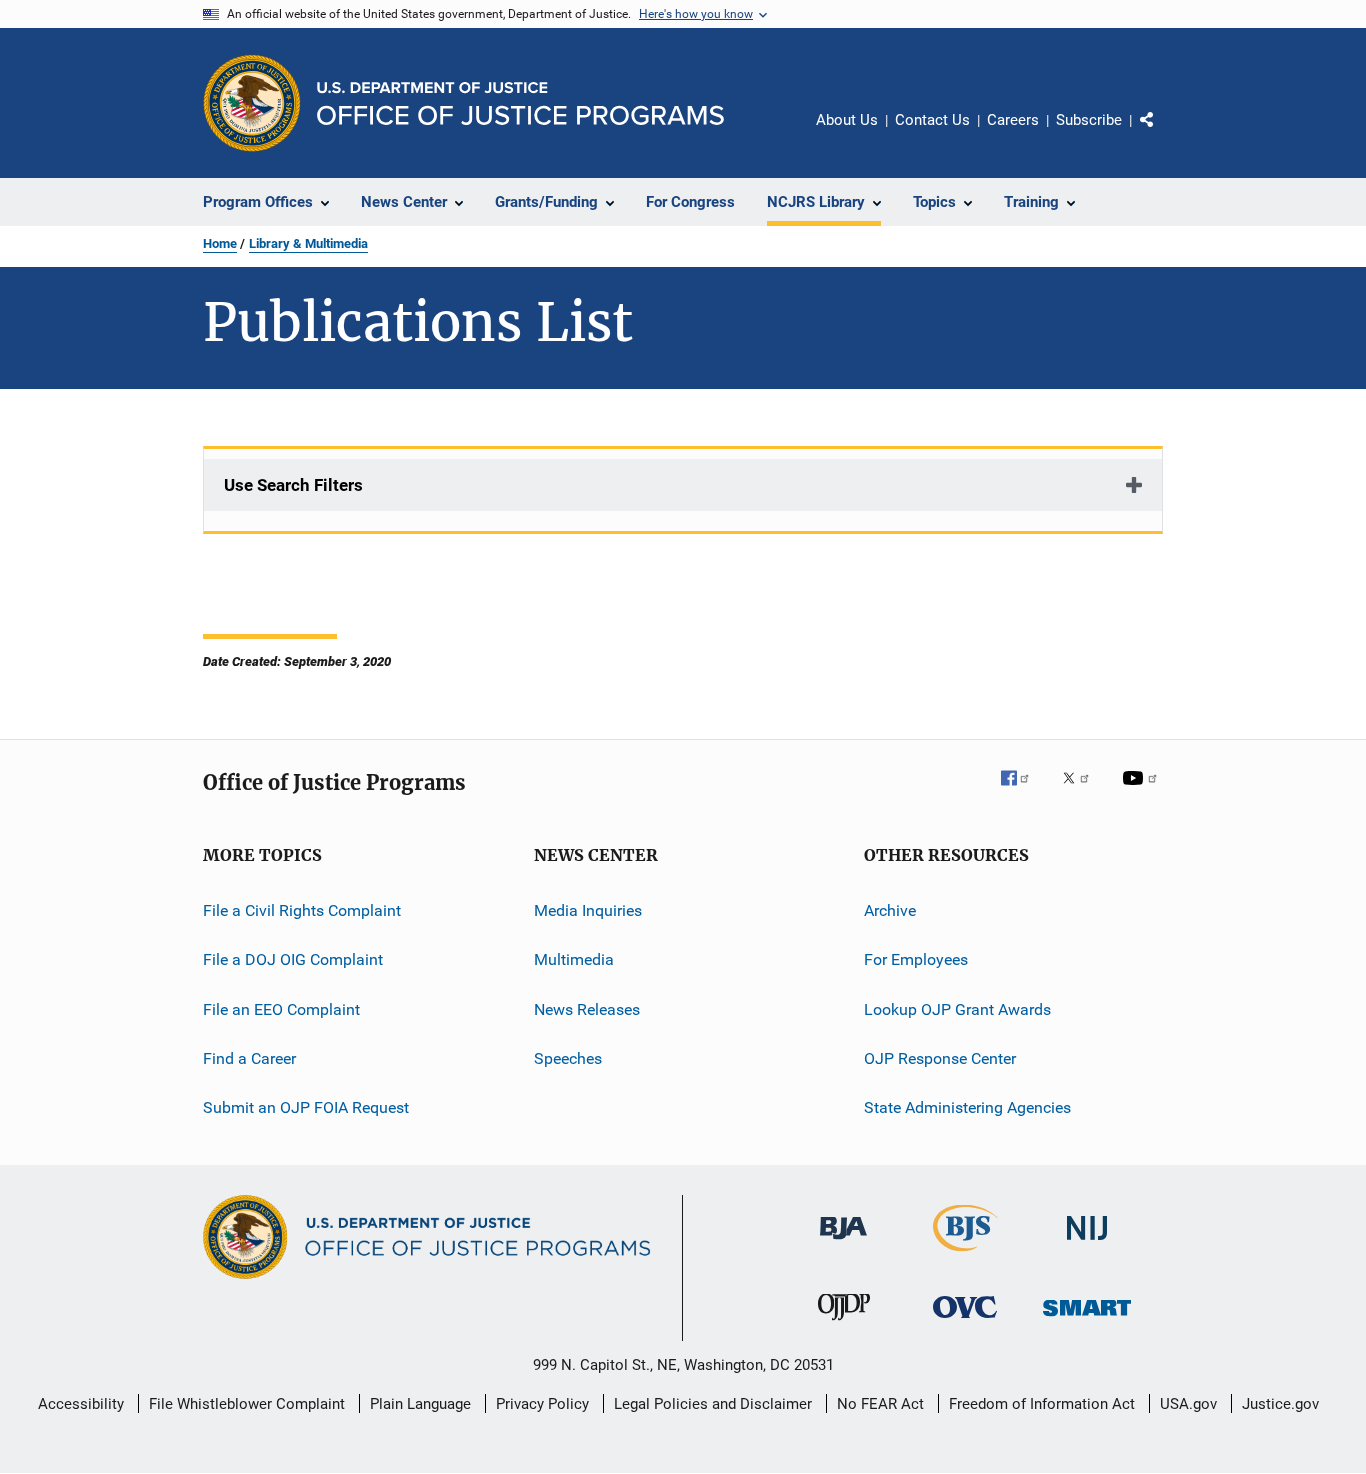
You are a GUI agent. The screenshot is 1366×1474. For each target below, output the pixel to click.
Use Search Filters (293, 485)
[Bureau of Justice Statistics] (965, 1255)
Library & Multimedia (308, 243)
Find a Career (249, 1058)
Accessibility (81, 1404)
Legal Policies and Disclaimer (713, 1404)
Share (1163, 134)
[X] (1083, 792)
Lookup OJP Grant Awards (957, 1009)
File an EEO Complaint (281, 1009)
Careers (1013, 120)
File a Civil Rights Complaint (302, 910)
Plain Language (420, 1404)
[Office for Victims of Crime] (965, 1321)
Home (220, 243)
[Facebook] (1023, 792)
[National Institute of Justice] (1087, 1243)
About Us (847, 120)
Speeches (568, 1058)
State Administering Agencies (967, 1107)
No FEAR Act (880, 1404)
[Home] (520, 103)
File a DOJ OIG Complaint (293, 959)
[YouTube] (1143, 792)
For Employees (916, 959)
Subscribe (1089, 120)
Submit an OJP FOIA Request (306, 1107)
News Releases (587, 1009)
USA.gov (1188, 1404)
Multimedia (574, 959)
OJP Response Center (940, 1058)
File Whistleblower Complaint (247, 1404)
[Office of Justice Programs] (252, 103)
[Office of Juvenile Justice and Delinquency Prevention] (844, 1324)
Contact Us (932, 120)
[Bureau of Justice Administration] (843, 1243)
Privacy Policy (542, 1404)
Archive (890, 910)
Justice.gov (1280, 1404)
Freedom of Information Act (1042, 1404)
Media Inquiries (588, 910)
